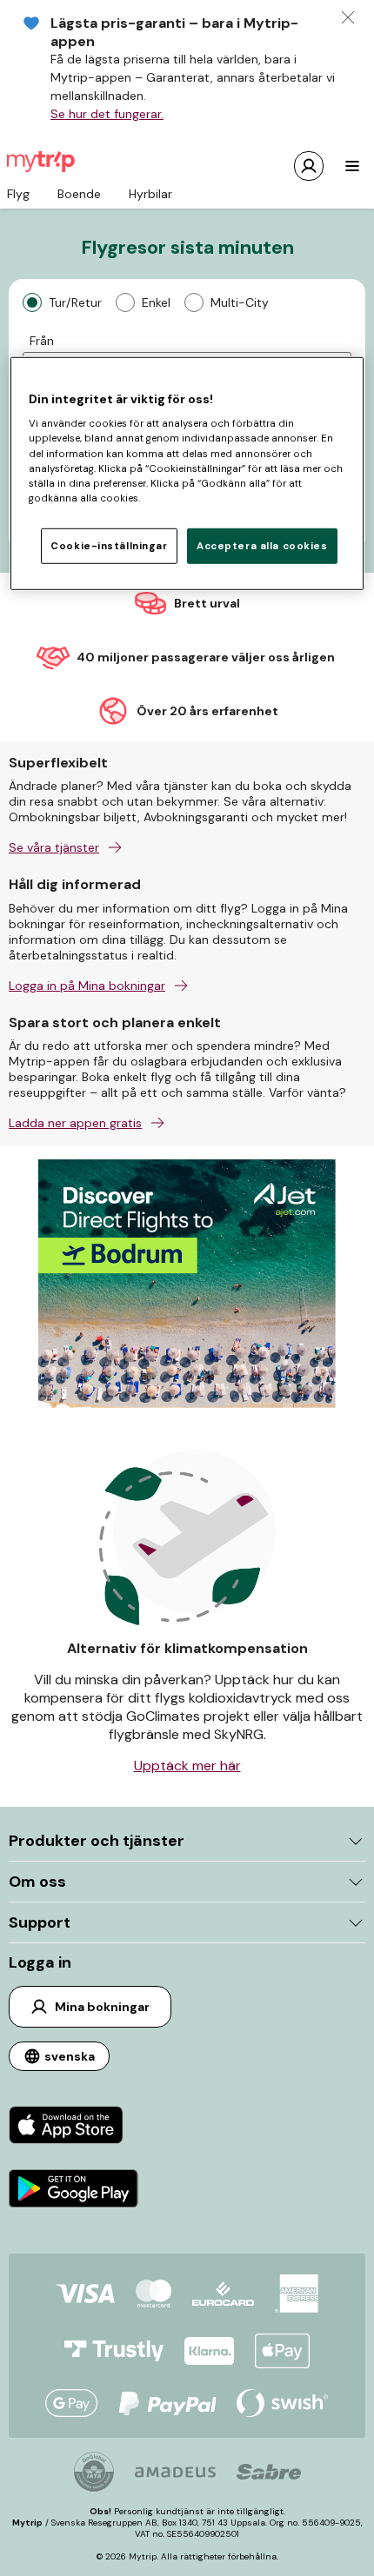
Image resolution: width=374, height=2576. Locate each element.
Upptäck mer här (187, 1766)
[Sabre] (269, 2472)
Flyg (18, 194)
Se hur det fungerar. (107, 114)
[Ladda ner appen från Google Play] (73, 2191)
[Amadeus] (175, 2472)
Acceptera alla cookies (262, 545)
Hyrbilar (150, 194)
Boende (79, 194)
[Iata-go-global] (94, 2472)
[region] (187, 473)
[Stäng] (348, 17)
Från (42, 341)
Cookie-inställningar (109, 545)
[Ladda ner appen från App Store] (73, 2127)
